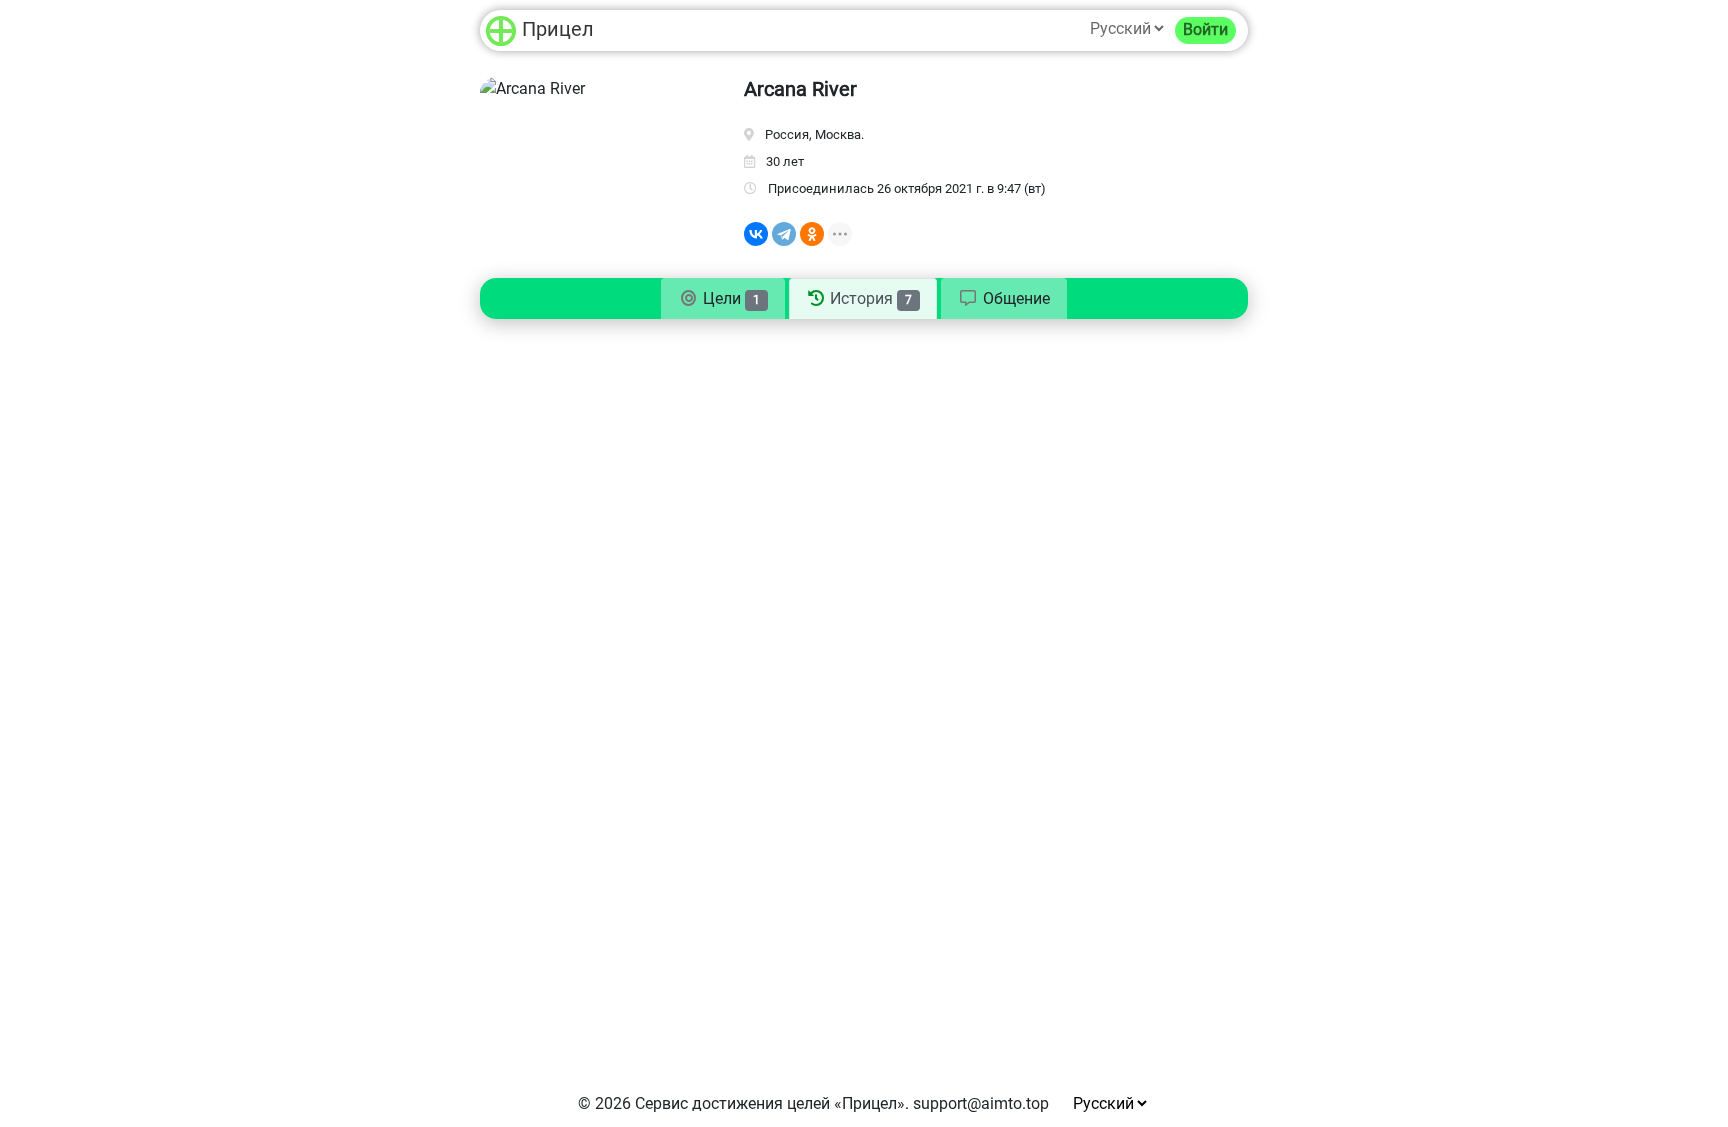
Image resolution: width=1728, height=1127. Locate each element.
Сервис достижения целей (732, 1103)
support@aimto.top (981, 1103)
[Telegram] (784, 234)
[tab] (1004, 299)
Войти (1205, 29)
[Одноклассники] (812, 234)
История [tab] (869, 298)
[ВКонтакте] (756, 234)
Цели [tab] (729, 298)
